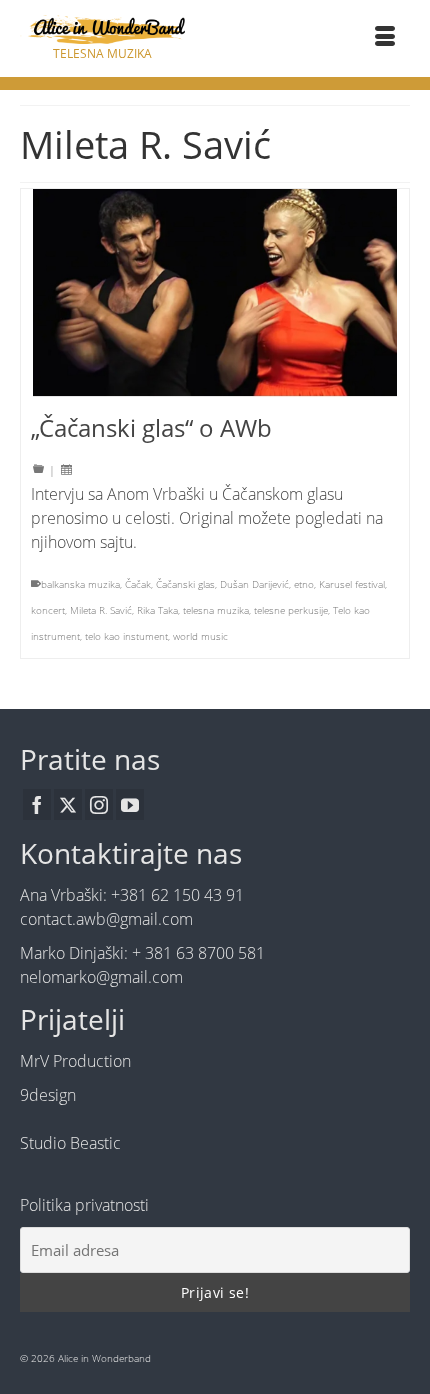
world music (200, 636)
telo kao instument (126, 636)
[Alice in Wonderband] (102, 29)
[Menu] (385, 38)
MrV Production (75, 1061)
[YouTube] (130, 805)
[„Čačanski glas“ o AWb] (215, 293)
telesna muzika (216, 610)
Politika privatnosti (84, 1205)
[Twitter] (68, 805)
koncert (48, 610)
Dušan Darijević (254, 584)
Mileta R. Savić (101, 610)
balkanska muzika (80, 584)
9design (48, 1095)
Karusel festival (352, 584)
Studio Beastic (70, 1143)
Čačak (138, 584)
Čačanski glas (185, 584)
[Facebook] (37, 805)
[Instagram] (99, 805)
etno (304, 584)
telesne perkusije (291, 610)
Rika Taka (157, 610)
